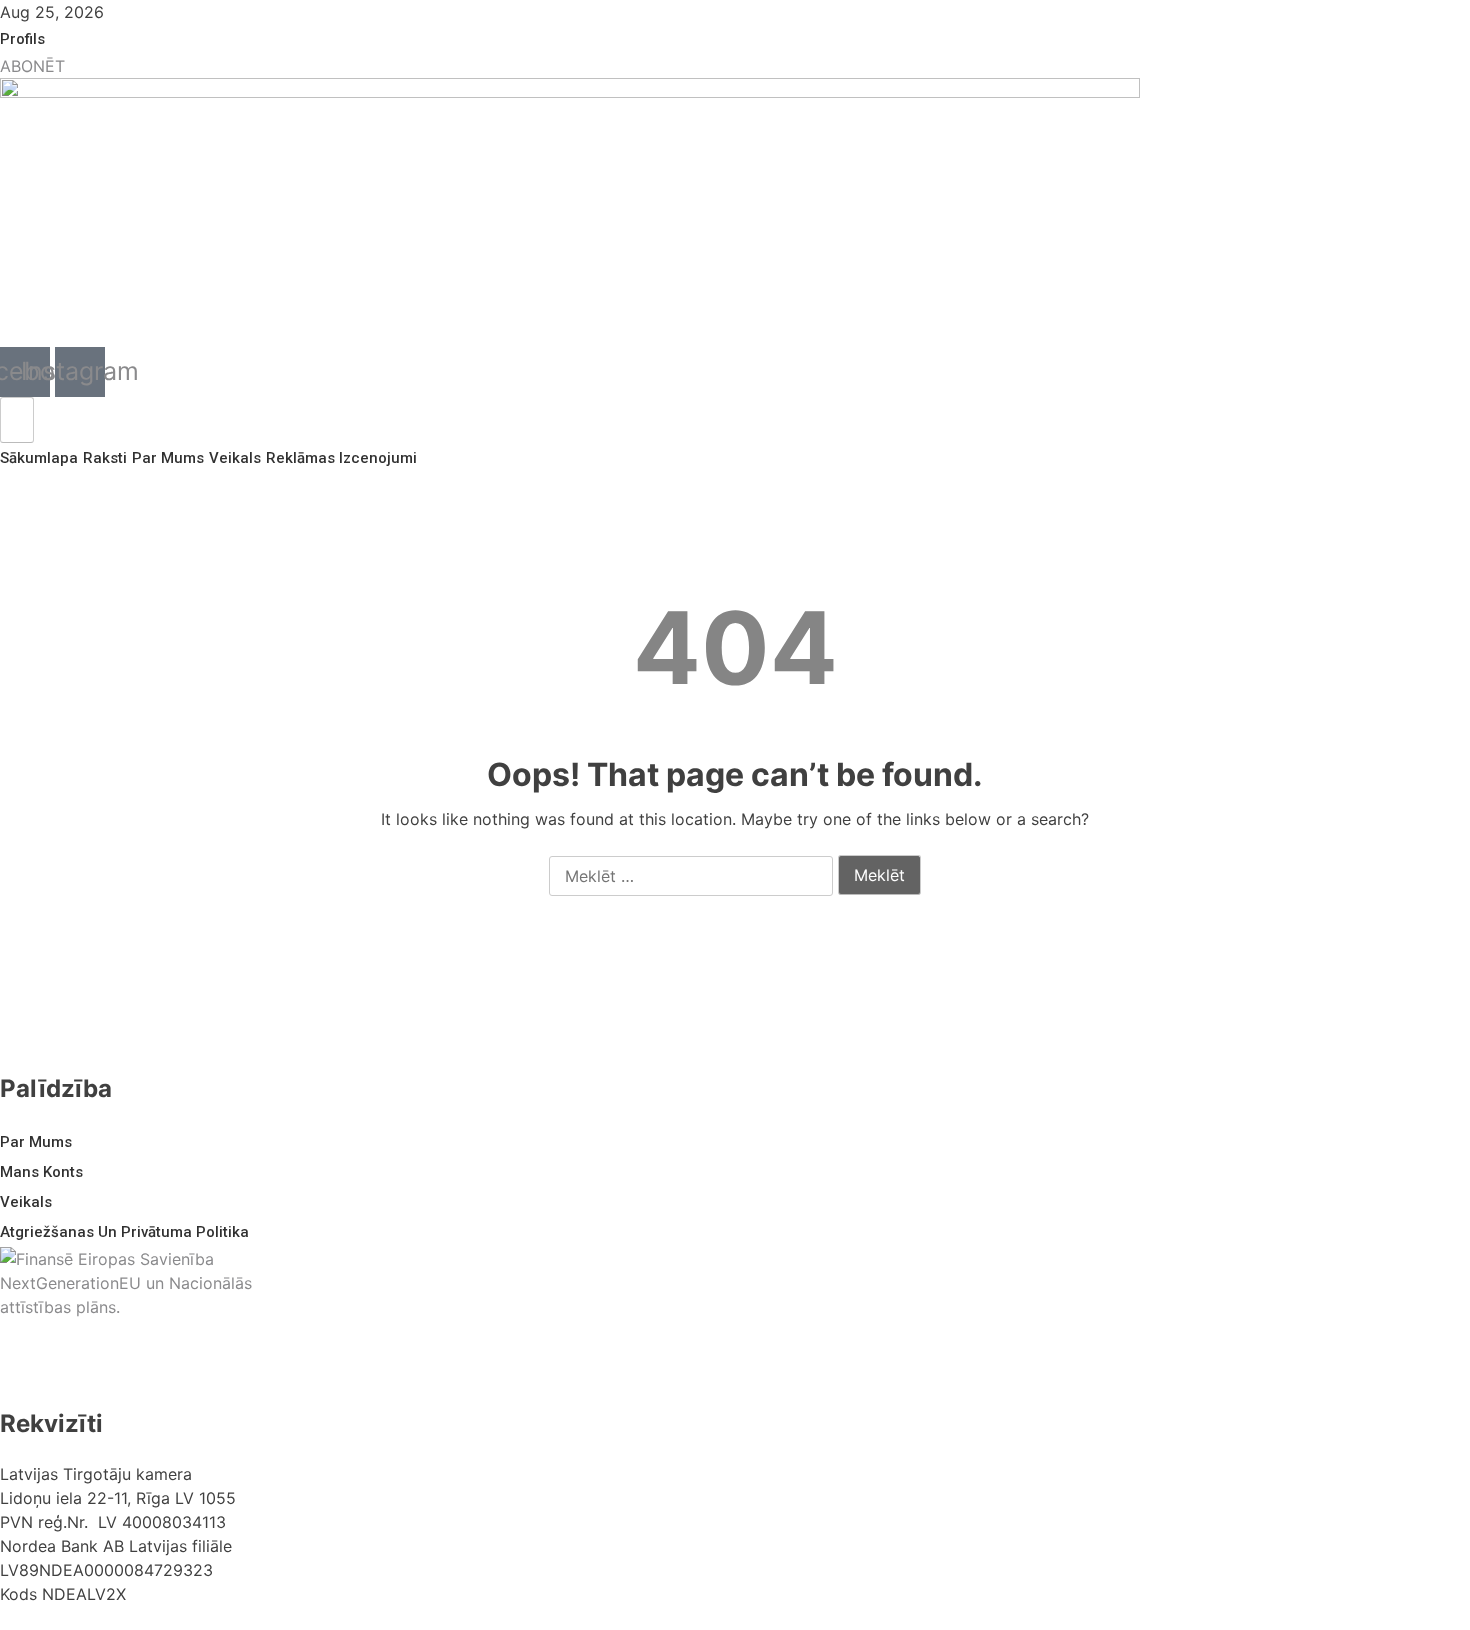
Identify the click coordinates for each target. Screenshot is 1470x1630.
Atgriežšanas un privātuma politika (124, 1232)
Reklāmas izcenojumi (341, 458)
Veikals (235, 458)
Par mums (168, 458)
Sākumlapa (39, 458)
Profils (22, 39)
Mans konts (41, 1172)
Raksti (105, 458)
